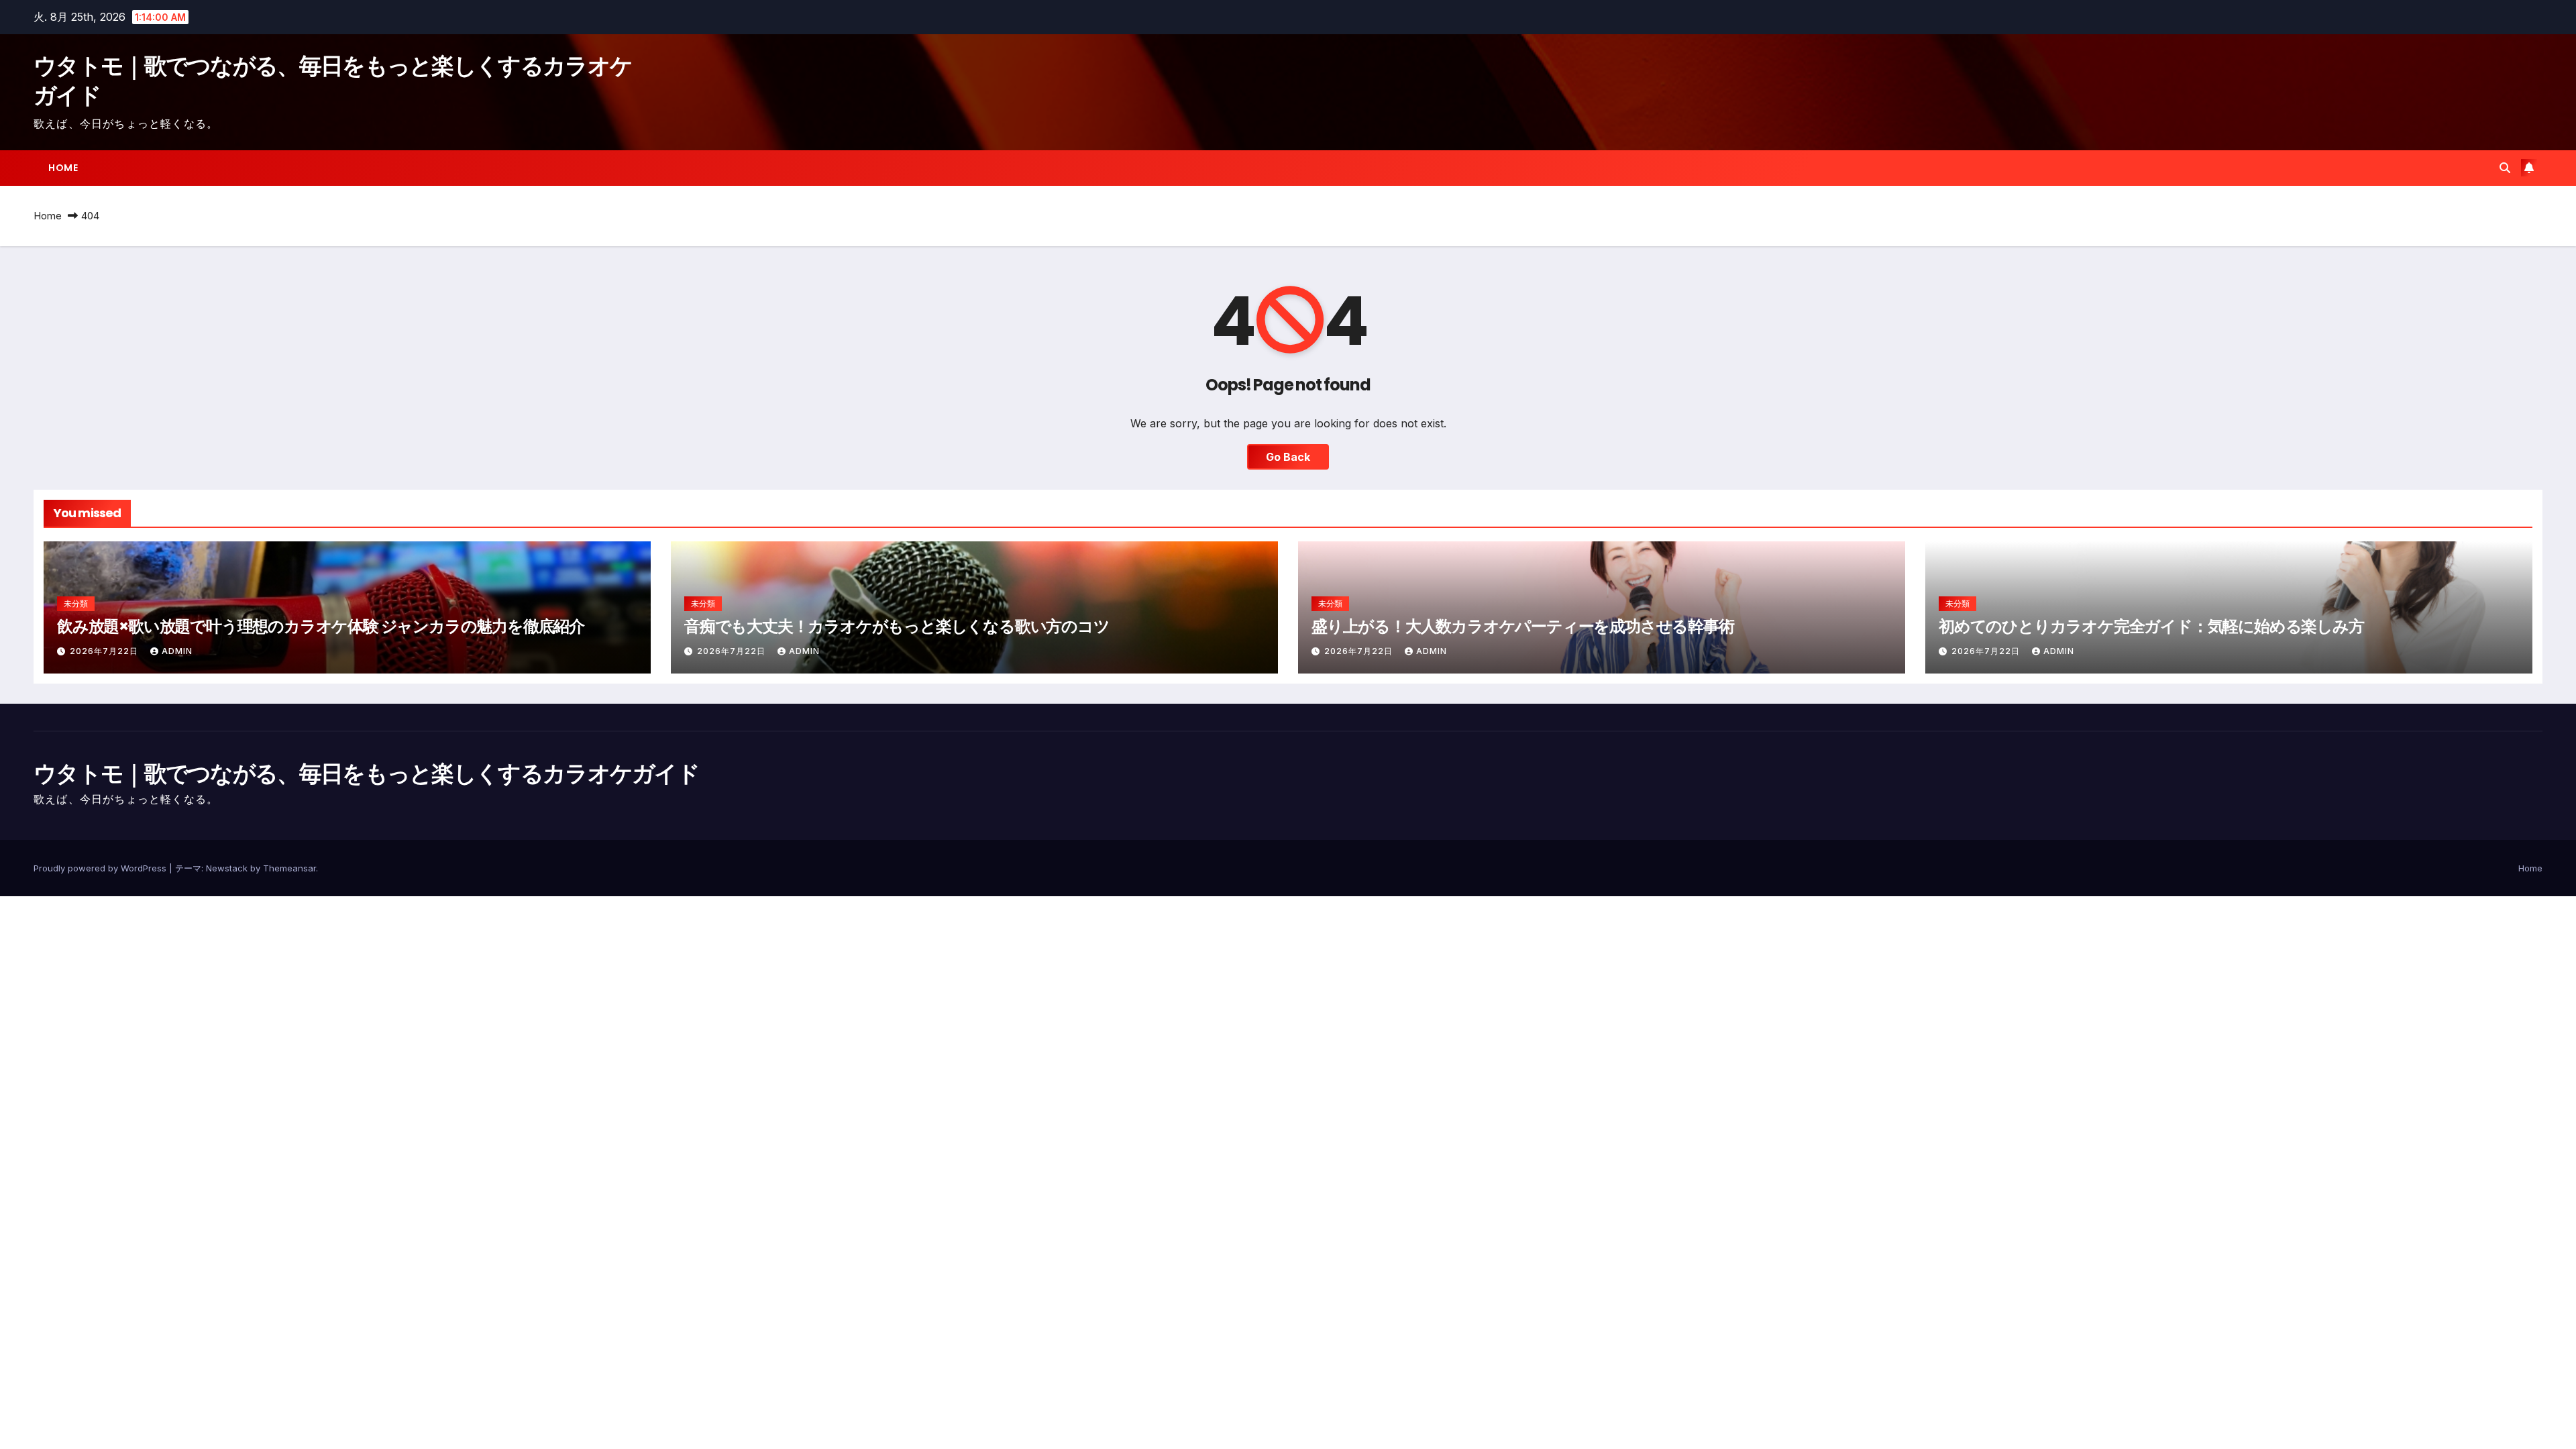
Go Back (1288, 457)
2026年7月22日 (105, 651)
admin (177, 651)
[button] (2505, 168)
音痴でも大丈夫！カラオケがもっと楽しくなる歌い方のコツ (897, 626)
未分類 (76, 603)
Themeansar (289, 868)
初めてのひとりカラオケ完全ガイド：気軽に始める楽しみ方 (2151, 626)
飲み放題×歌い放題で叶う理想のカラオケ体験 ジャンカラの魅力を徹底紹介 (321, 626)
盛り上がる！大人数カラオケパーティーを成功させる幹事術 (1523, 626)
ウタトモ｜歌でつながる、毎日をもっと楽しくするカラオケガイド (333, 80)
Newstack (227, 868)
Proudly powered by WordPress (101, 868)
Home (63, 168)
